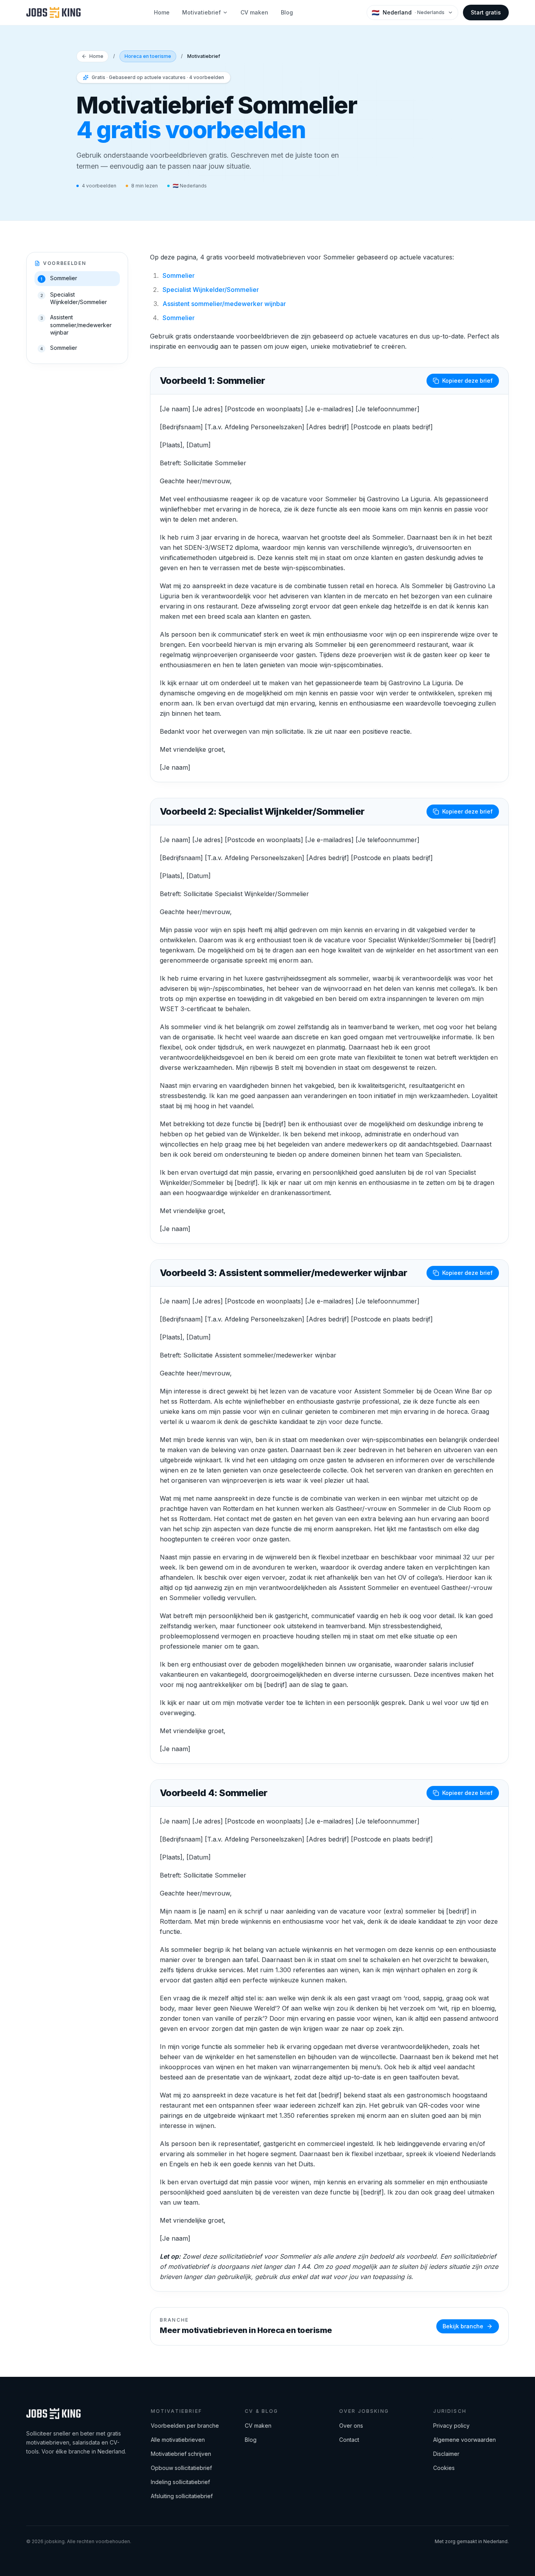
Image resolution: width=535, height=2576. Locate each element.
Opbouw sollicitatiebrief (181, 2468)
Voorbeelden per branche (185, 2426)
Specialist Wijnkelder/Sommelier (211, 290)
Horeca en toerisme (148, 56)
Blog (287, 12)
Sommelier (179, 275)
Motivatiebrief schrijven (181, 2454)
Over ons (351, 2426)
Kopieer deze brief (467, 381)
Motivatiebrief (202, 12)
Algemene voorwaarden (465, 2440)
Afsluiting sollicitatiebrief (182, 2496)
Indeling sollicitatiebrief (180, 2482)
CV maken (254, 12)
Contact (349, 2440)
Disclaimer (446, 2454)
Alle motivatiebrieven (178, 2440)
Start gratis (486, 12)
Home (162, 12)
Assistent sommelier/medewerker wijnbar (224, 304)
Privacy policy (451, 2426)
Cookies (444, 2468)
